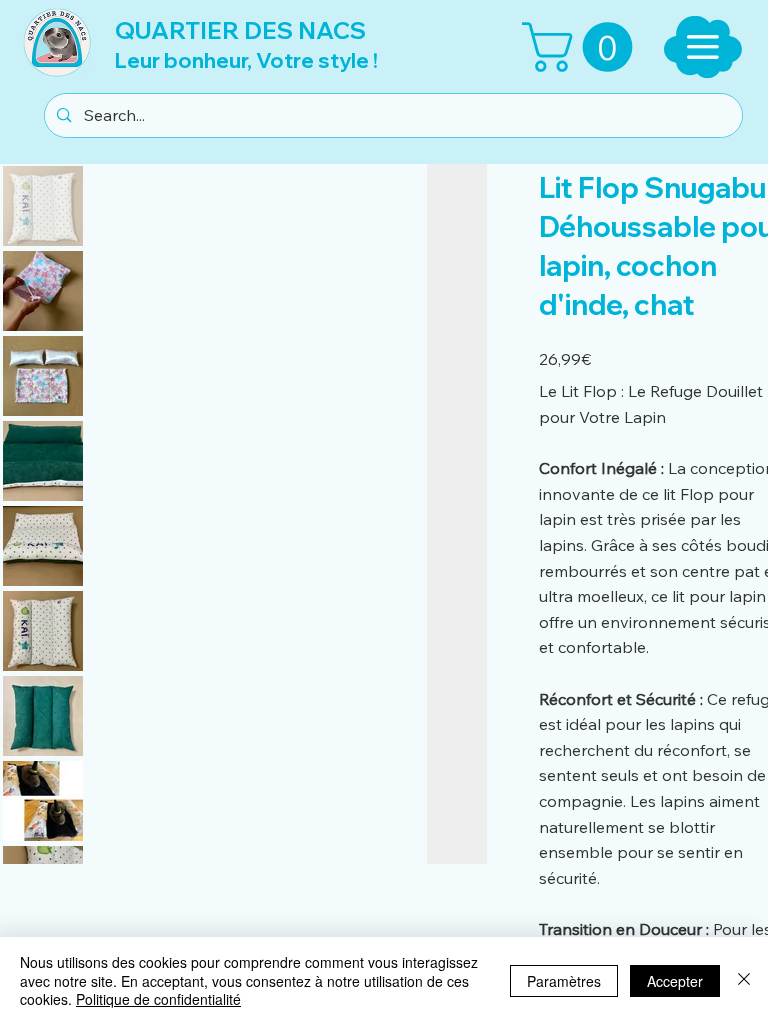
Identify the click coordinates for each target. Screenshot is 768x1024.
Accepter (675, 981)
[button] (583, 47)
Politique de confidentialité (158, 999)
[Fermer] (744, 980)
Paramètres (564, 981)
